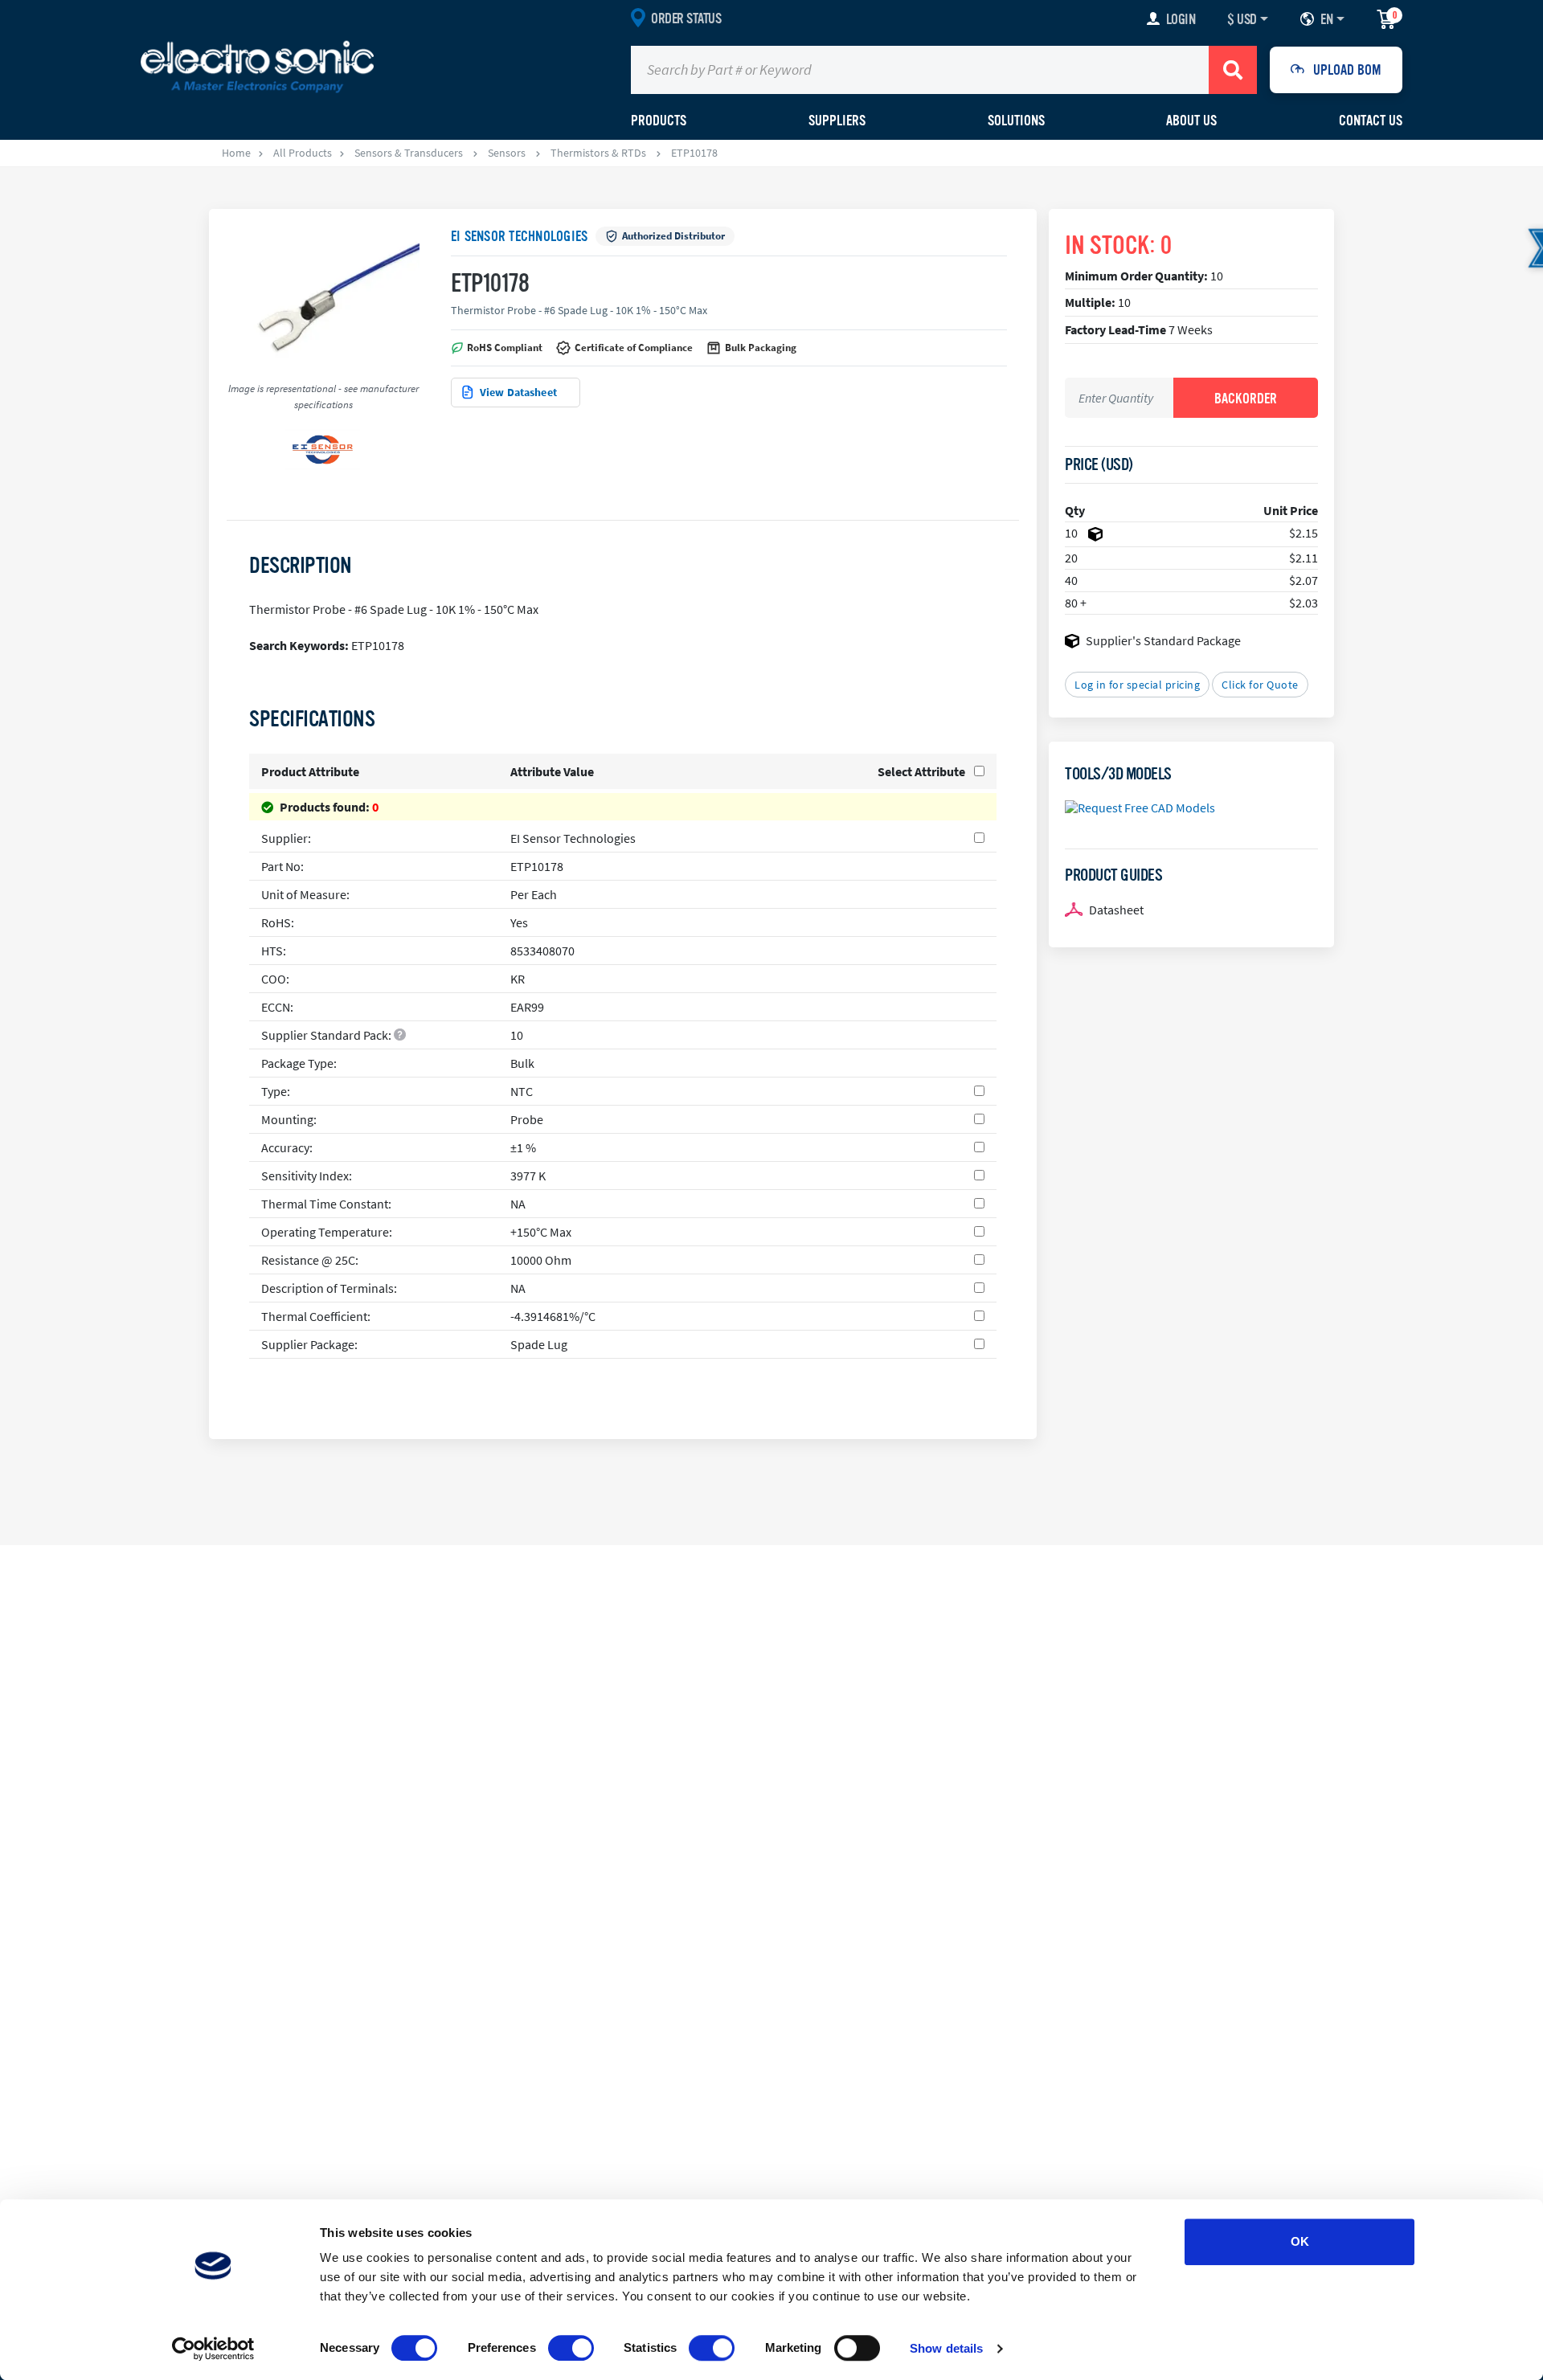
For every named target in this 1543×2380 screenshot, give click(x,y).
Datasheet (1116, 910)
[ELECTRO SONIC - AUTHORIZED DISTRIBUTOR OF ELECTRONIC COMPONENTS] (257, 66)
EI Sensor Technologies (519, 236)
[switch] (571, 2348)
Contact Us (1371, 121)
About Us (1191, 121)
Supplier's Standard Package (1163, 640)
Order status (686, 18)
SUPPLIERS (837, 121)
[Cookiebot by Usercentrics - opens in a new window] (213, 2349)
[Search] (1233, 70)
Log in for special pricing (1137, 685)
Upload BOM (1347, 70)
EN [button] (1326, 19)
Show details (946, 2348)
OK (1300, 2241)
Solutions (1016, 121)
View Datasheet (518, 392)
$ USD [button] (1242, 19)
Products (659, 121)
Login (1181, 19)
